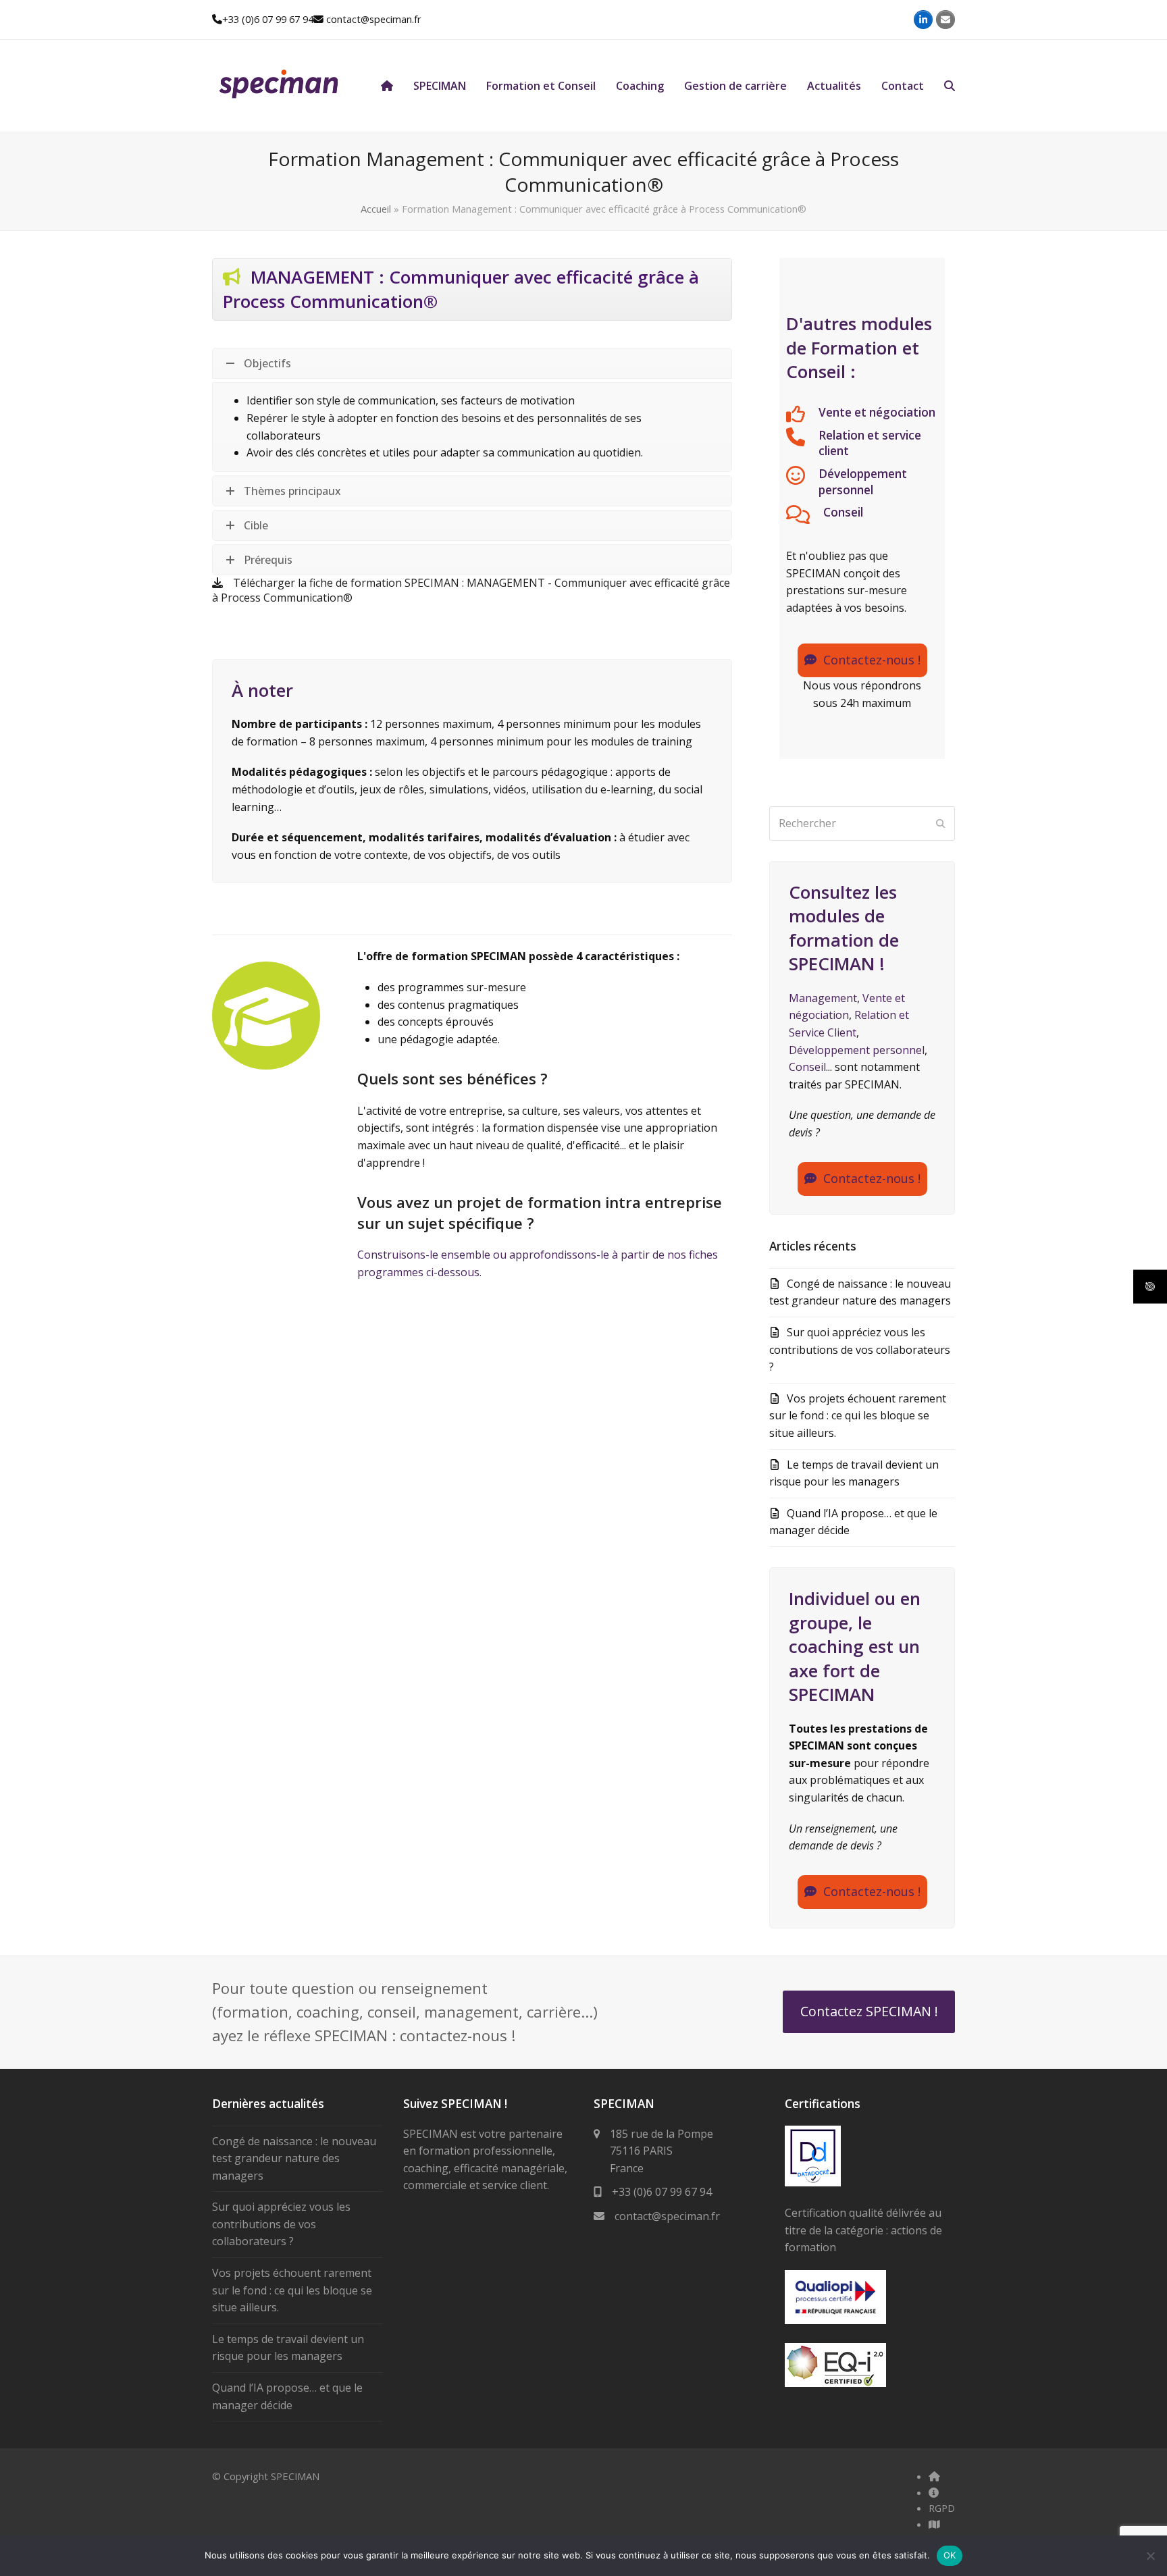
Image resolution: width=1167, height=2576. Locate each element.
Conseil (843, 512)
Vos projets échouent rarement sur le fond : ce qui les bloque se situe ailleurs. (858, 1416)
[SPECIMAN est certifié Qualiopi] (835, 2320)
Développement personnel (863, 482)
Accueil (376, 209)
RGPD (942, 2508)
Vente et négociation (877, 412)
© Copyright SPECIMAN (266, 2476)
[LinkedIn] (923, 20)
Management (823, 998)
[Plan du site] (934, 2524)
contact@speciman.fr (374, 19)
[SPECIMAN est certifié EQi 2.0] (835, 2383)
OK (950, 2555)
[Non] (1150, 2556)
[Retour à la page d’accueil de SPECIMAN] (387, 86)
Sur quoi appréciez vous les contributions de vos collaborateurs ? (860, 1349)
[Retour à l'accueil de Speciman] (934, 2476)
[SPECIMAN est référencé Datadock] (813, 2182)
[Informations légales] (934, 2492)
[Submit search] (941, 823)
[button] (950, 86)
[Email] (945, 20)
